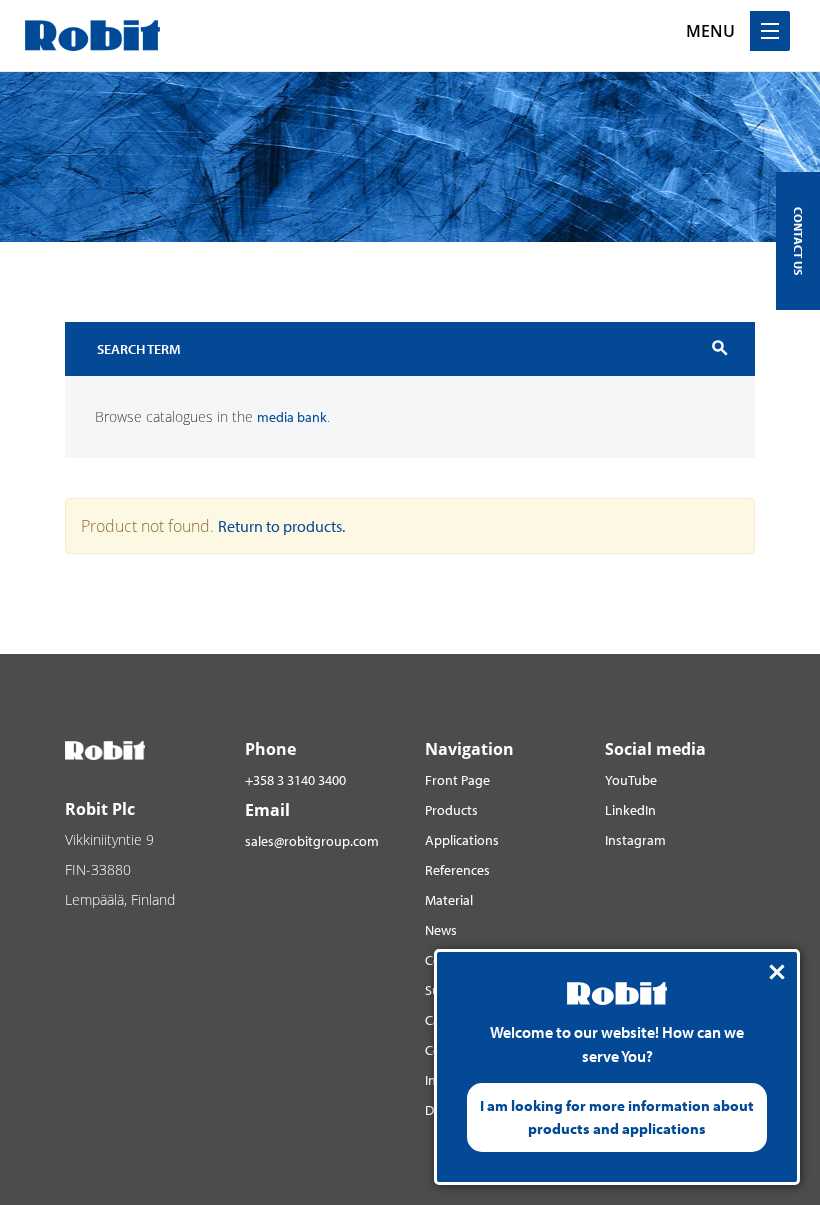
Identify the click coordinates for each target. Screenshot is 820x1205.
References (457, 870)
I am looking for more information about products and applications (617, 1117)
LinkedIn (630, 810)
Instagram (635, 840)
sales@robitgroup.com (312, 841)
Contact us (798, 241)
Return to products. (281, 526)
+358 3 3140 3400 (295, 780)
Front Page (457, 780)
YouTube (631, 780)
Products (451, 810)
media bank (292, 417)
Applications (462, 840)
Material (449, 900)
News (441, 930)
